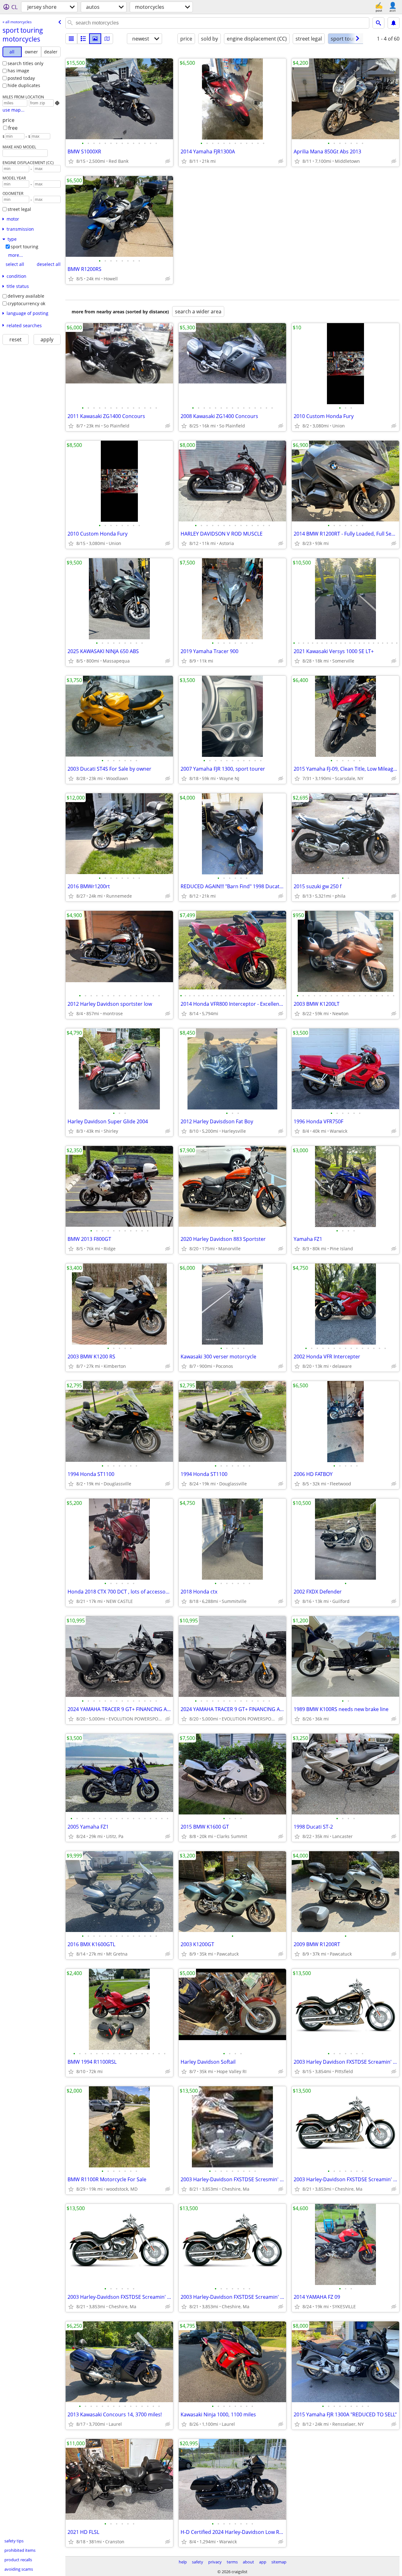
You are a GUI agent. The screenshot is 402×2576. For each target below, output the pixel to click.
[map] (107, 39)
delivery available (26, 296)
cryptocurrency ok (26, 303)
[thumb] (83, 39)
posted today (21, 78)
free (13, 128)
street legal (19, 209)
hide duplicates (24, 85)
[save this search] (394, 23)
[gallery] (95, 39)
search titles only (25, 63)
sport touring (24, 247)
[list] (71, 39)
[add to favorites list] (71, 161)
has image (18, 71)
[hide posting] (168, 161)
